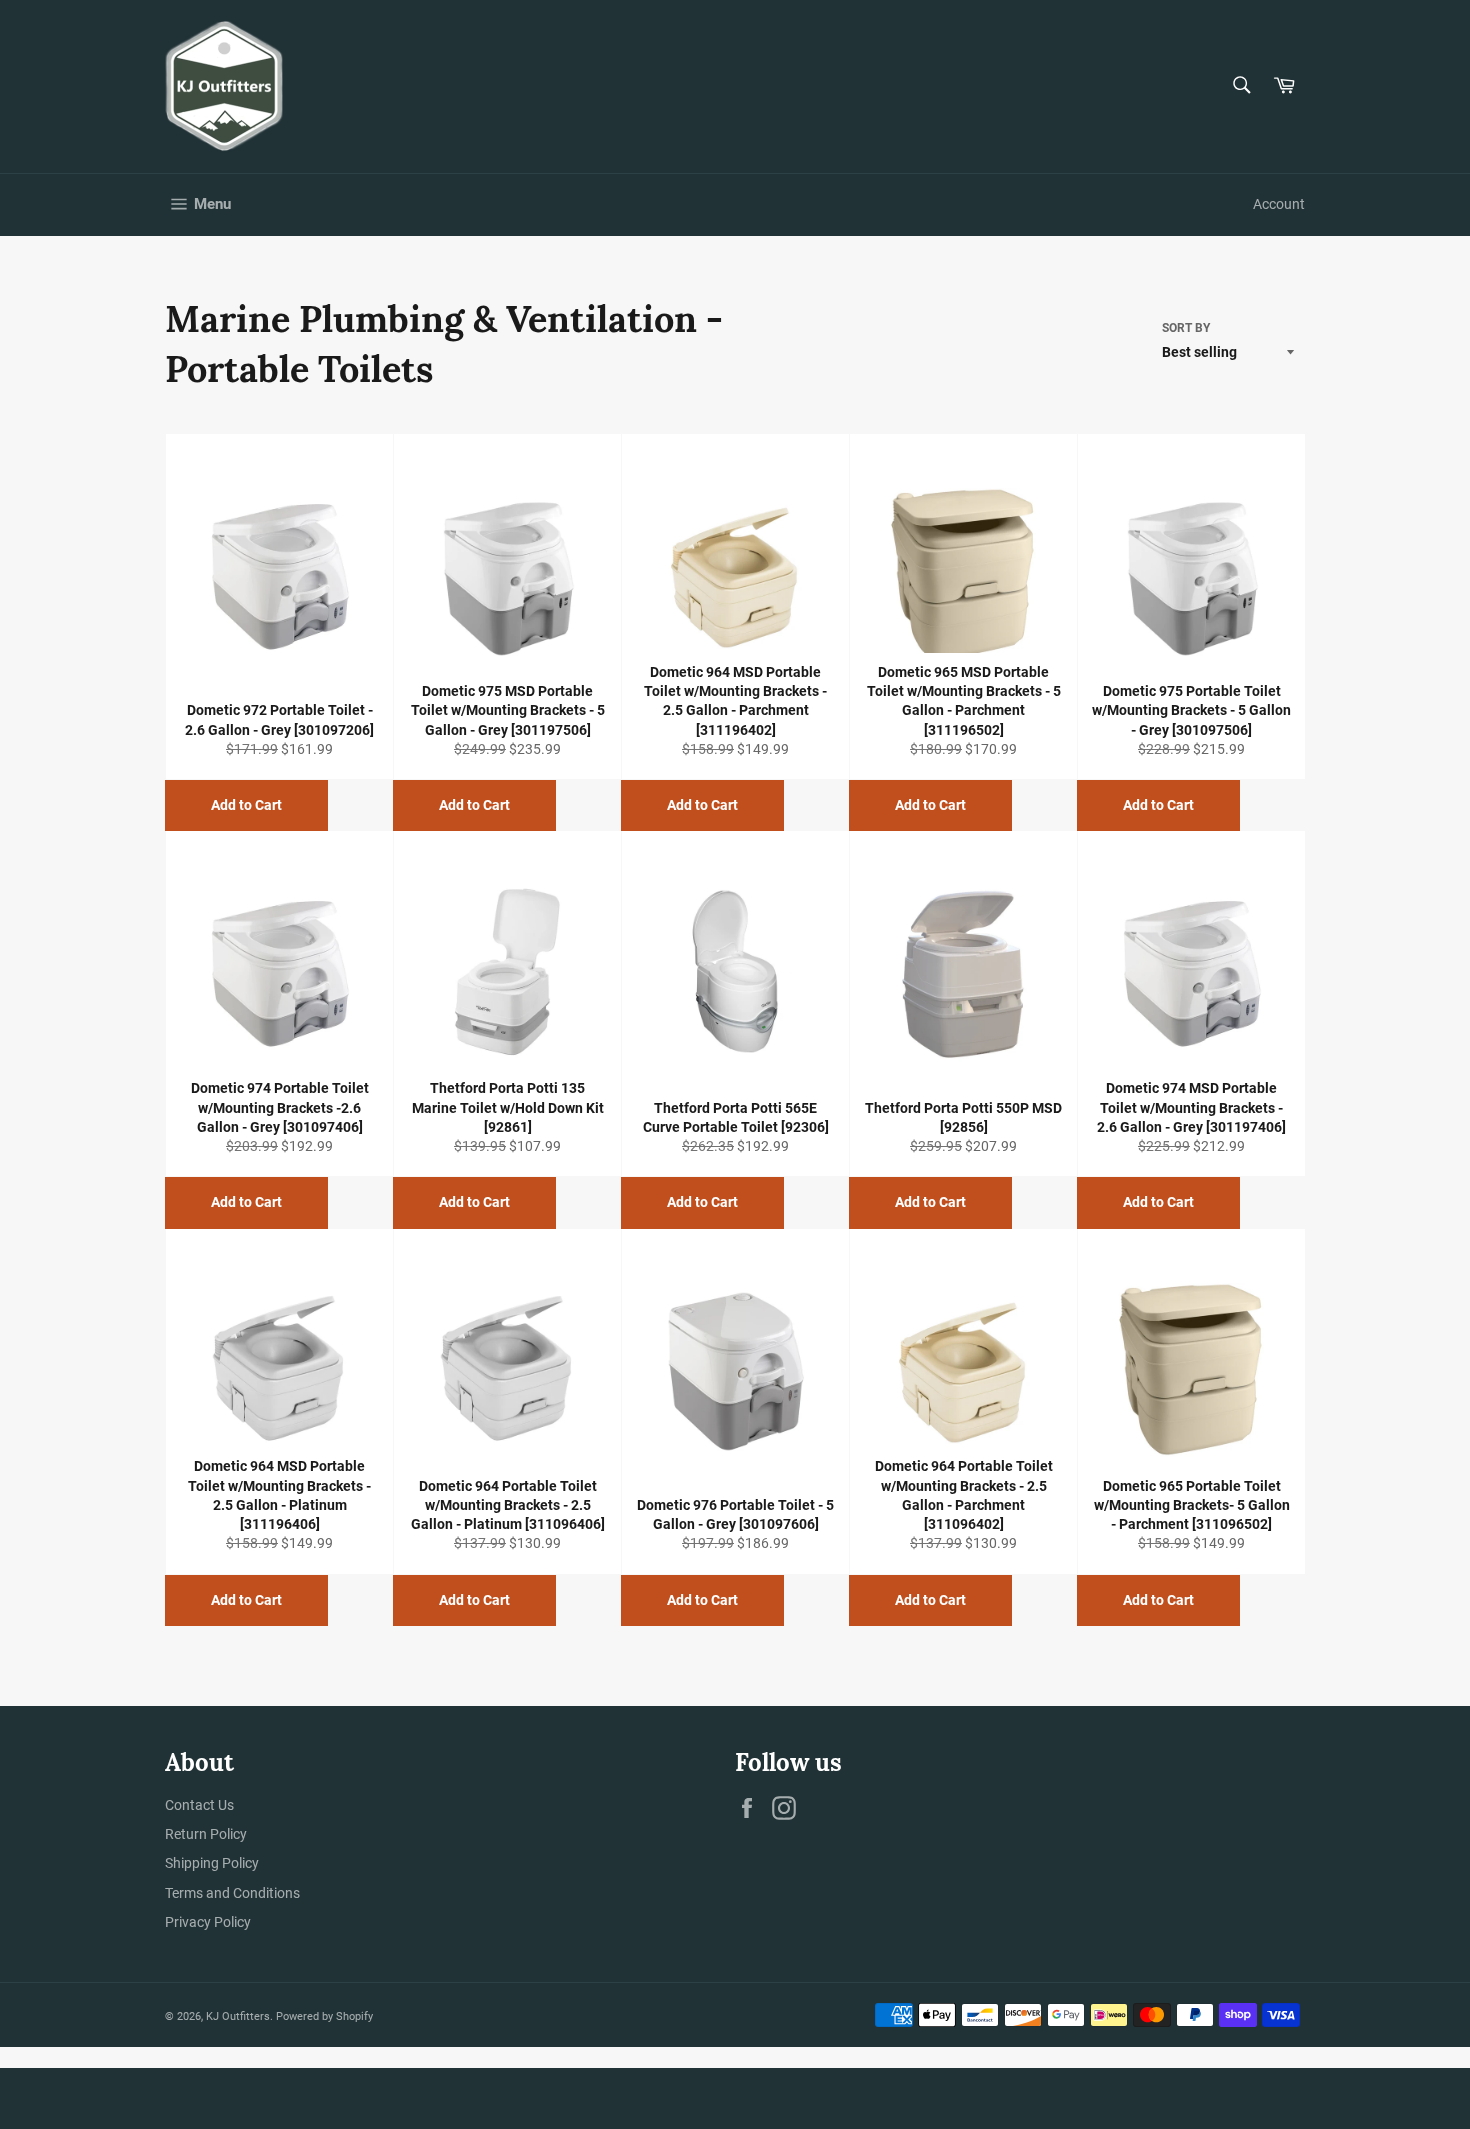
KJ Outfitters (238, 2016)
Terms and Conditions (232, 1893)
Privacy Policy (208, 1922)
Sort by (1186, 328)
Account (1279, 204)
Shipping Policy (212, 1863)
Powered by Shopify (324, 2016)
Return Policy (206, 1834)
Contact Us (199, 1805)
